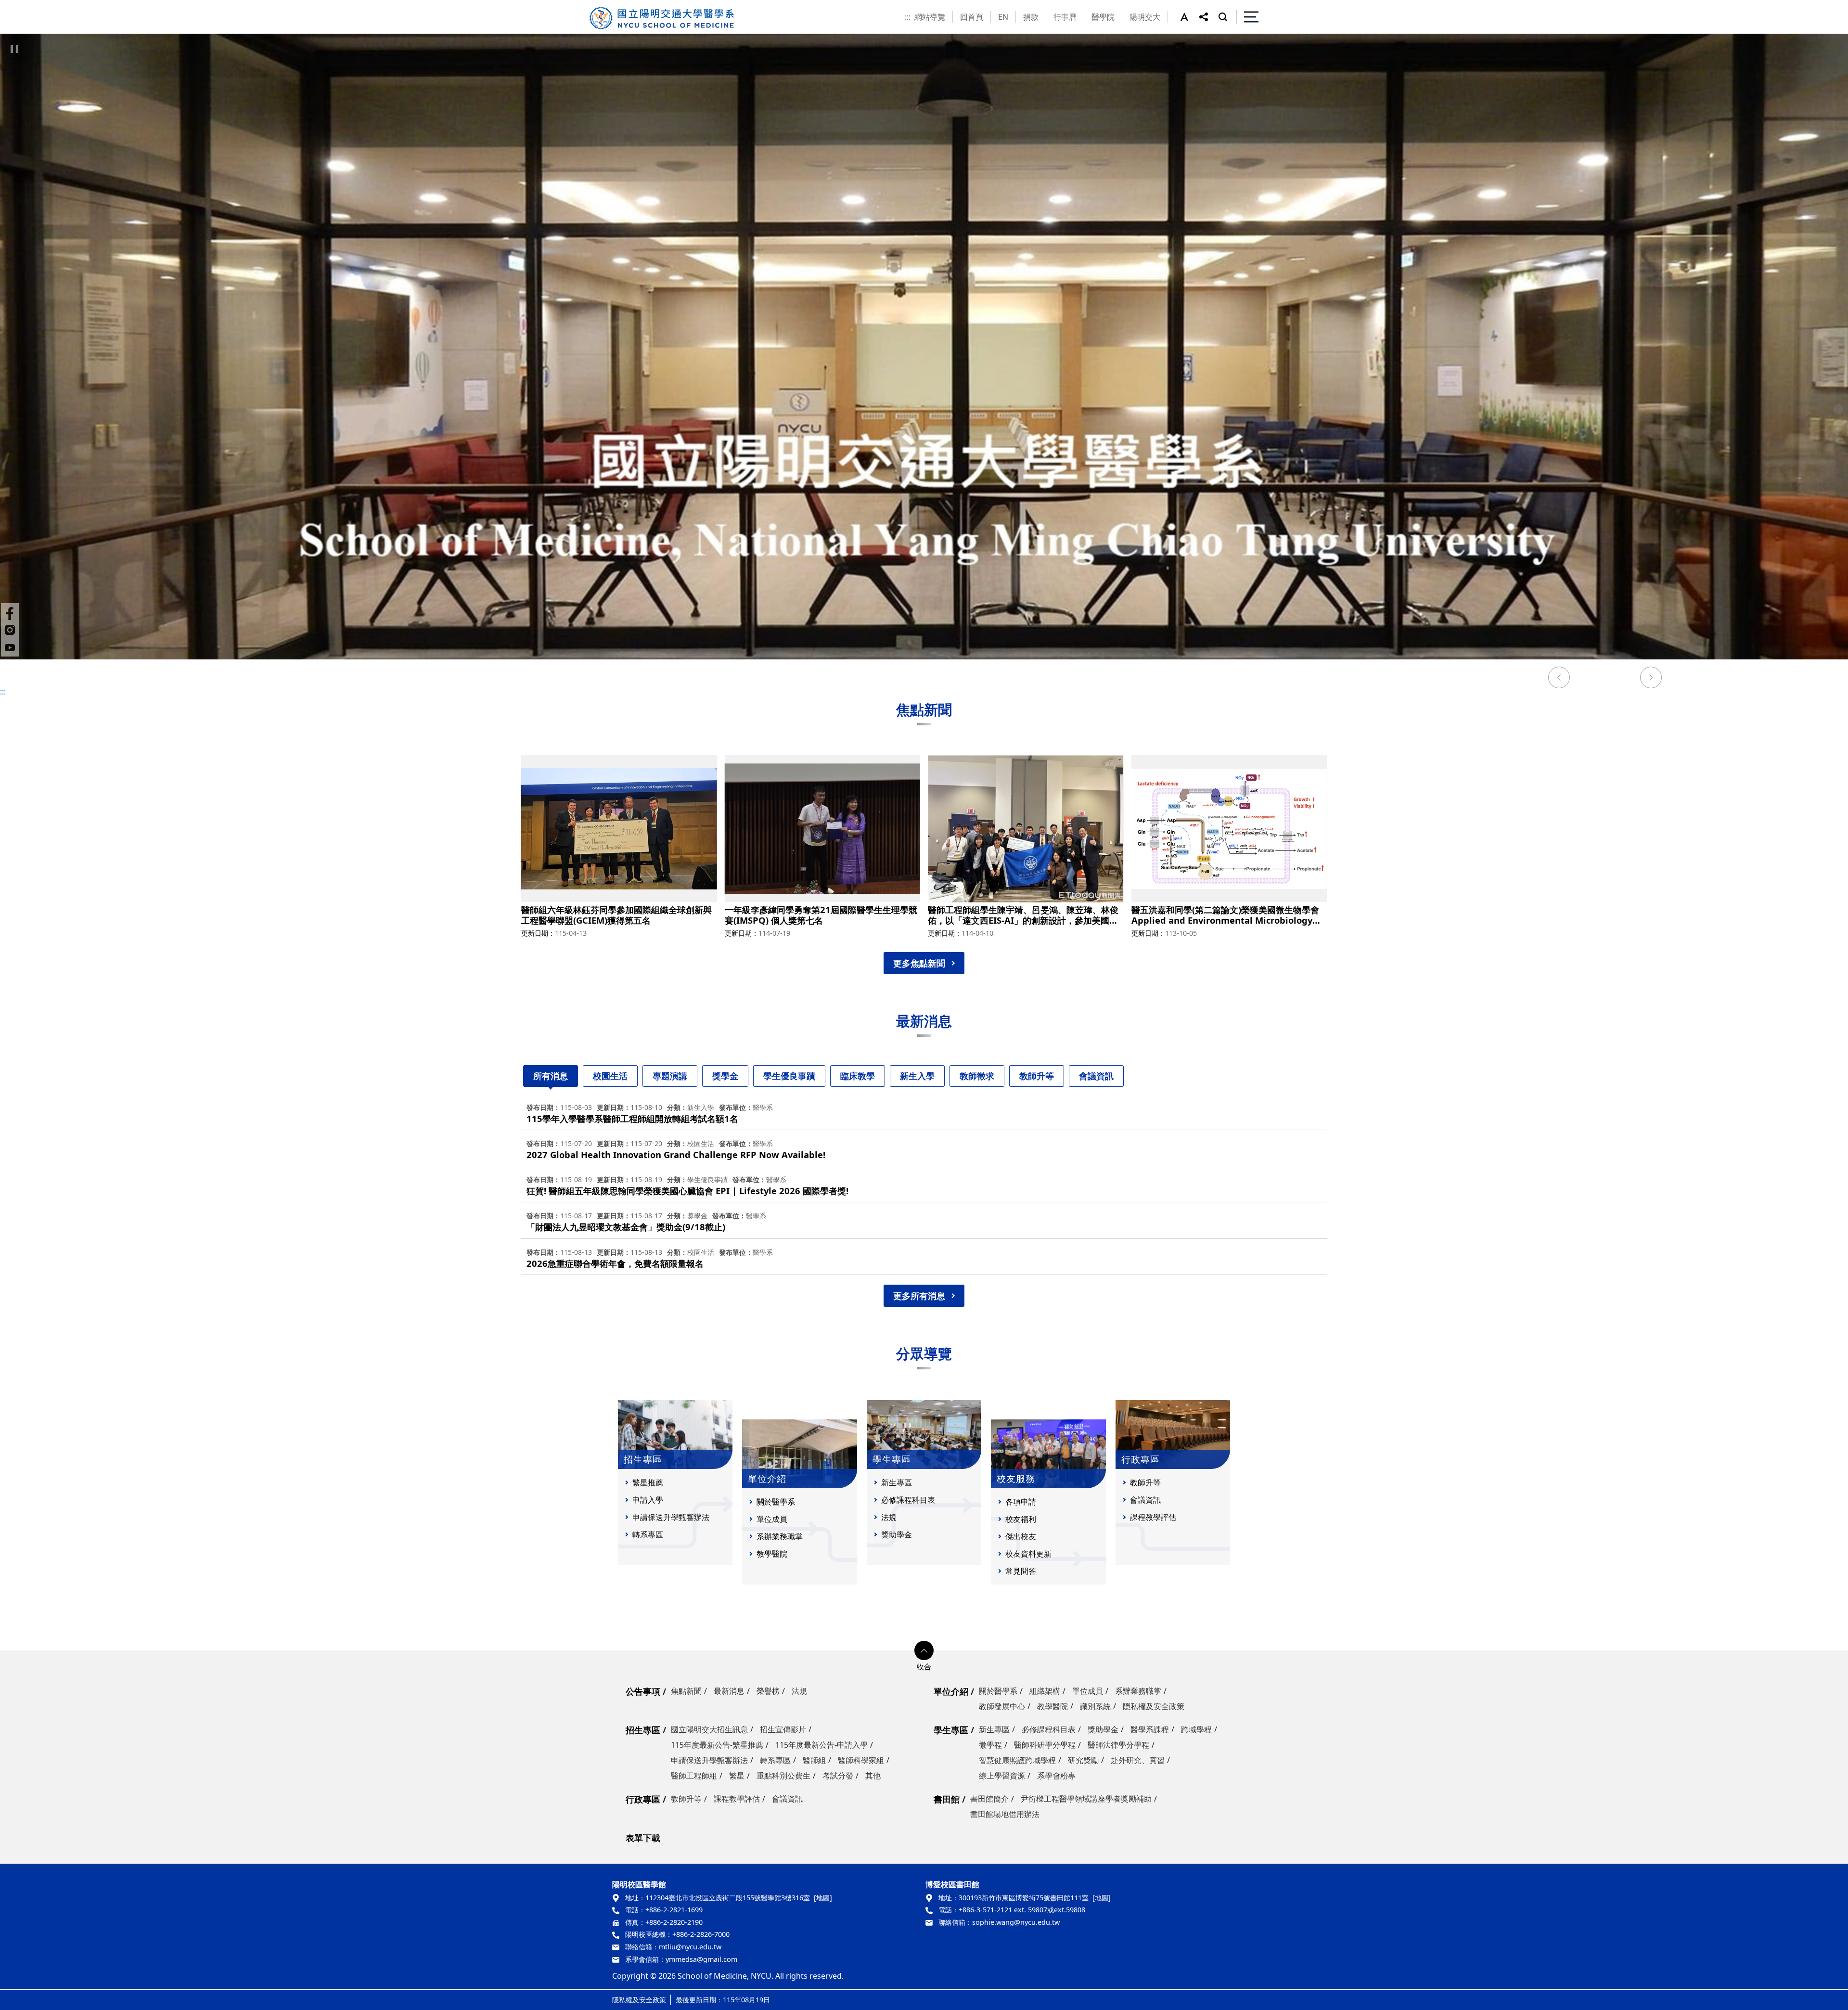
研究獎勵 (1083, 1760)
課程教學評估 (1153, 1517)
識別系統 (1095, 1706)
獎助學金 (897, 1534)
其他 (873, 1776)
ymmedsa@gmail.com (701, 1959)
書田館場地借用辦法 (1005, 1814)
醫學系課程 (1150, 1729)
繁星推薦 (648, 1482)
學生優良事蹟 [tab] (789, 1076)
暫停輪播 (14, 49)
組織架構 (1045, 1691)
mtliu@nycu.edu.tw (690, 1947)
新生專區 (897, 1482)
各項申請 (1021, 1502)
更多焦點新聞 (919, 963)
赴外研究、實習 (1138, 1760)
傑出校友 (1021, 1536)
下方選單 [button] (924, 1650)
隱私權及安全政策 (1154, 1706)
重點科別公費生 (783, 1776)
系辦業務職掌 (780, 1536)
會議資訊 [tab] (1096, 1076)
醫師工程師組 (694, 1776)
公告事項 (643, 1691)
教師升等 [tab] (1037, 1076)
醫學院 (1103, 17)
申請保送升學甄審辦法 (671, 1517)
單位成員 (772, 1519)
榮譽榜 (768, 1691)
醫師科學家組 (861, 1760)
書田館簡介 (989, 1799)
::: (908, 17)
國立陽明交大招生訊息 (709, 1729)
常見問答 (1021, 1571)
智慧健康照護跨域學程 (1017, 1760)
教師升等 (1145, 1482)
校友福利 (1021, 1519)
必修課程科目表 (908, 1500)
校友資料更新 (1028, 1554)
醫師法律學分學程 (1118, 1745)
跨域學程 (1196, 1729)
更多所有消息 (919, 1296)
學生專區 (951, 1730)
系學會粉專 (1056, 1776)
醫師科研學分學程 (1045, 1745)
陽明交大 (1145, 17)
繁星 (737, 1776)
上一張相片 (1559, 679)
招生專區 (643, 1730)
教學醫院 (772, 1554)
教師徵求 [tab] (977, 1076)
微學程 (990, 1745)
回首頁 (972, 17)
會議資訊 (1145, 1500)
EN (1003, 17)
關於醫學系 (776, 1502)
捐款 (1031, 17)
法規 (889, 1517)
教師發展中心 (1002, 1706)
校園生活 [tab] (610, 1076)
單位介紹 (951, 1691)
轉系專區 (648, 1534)
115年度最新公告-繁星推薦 (717, 1745)
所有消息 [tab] (551, 1076)
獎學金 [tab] (725, 1076)
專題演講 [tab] (670, 1076)
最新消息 (729, 1691)
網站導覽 (930, 17)
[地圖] (823, 1898)
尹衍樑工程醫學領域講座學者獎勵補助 (1086, 1799)
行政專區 (643, 1799)
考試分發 (838, 1776)
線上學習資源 (1002, 1776)
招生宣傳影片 (783, 1729)
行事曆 (1065, 17)
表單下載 (643, 1838)
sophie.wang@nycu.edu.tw (1016, 1922)
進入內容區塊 (23, 6)
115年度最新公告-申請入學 (821, 1745)
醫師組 (814, 1760)
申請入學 (648, 1500)
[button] (1190, 17)
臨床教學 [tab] (858, 1076)
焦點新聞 (686, 1691)
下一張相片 (1651, 679)
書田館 (947, 1799)
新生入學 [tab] (917, 1076)
